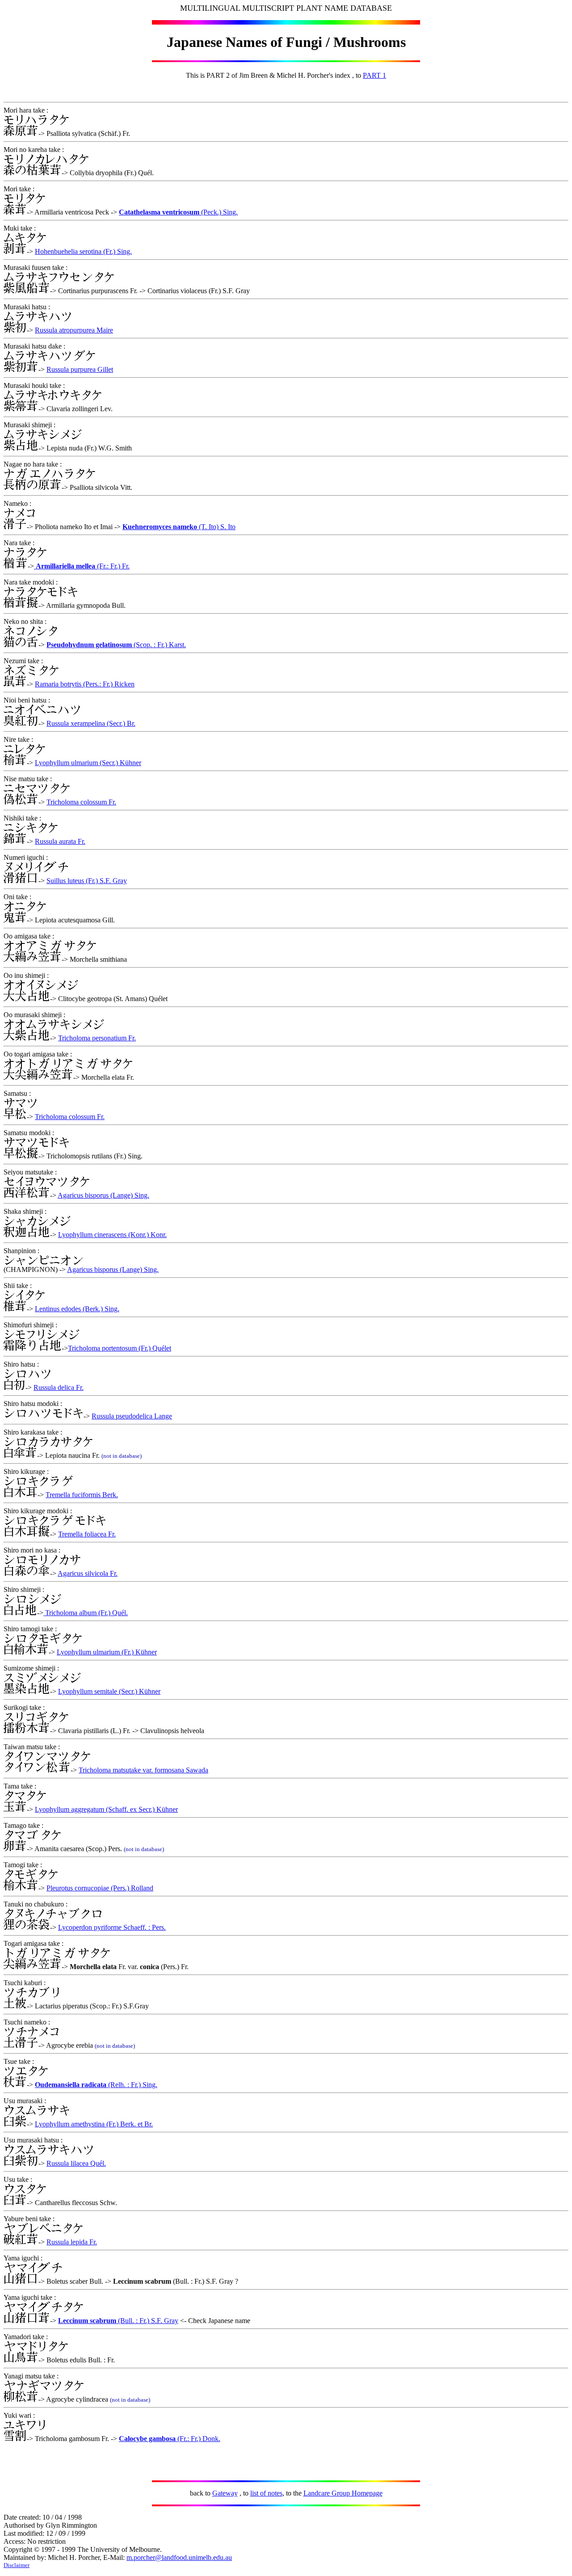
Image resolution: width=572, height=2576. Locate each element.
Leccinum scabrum (87, 2321)
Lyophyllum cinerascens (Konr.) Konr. (112, 1235)
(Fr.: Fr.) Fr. (83, 566)
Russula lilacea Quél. (76, 2163)
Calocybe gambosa (147, 2439)
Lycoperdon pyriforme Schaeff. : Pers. (112, 1927)
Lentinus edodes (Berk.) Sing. (77, 1309)
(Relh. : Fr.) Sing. (132, 2085)
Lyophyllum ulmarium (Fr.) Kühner (107, 1652)
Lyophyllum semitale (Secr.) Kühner (109, 1691)
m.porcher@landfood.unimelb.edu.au (179, 2557)
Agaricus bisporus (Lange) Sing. (103, 1195)
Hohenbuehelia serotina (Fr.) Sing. (83, 251)
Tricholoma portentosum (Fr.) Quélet (120, 1348)
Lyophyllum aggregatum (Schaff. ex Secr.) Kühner (106, 1809)
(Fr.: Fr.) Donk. (198, 2439)
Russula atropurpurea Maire (74, 330)
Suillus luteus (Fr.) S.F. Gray (87, 881)
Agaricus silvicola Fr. (88, 1573)
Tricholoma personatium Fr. (97, 1038)
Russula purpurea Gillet (80, 369)
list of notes (266, 2493)
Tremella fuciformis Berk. (82, 1495)
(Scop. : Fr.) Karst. (159, 645)
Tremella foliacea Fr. (87, 1534)
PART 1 (374, 75)
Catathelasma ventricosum (159, 212)
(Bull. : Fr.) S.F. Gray (147, 2321)
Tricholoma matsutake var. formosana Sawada (143, 1770)
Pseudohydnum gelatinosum (89, 645)
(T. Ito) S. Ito (216, 527)
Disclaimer (17, 2565)
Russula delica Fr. (59, 1387)
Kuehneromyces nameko (160, 527)
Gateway (225, 2493)
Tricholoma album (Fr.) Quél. (86, 1613)
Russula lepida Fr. (72, 2242)
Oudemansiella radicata (71, 2085)
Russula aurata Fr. (60, 841)
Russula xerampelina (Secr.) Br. (91, 723)
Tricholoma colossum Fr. (81, 802)
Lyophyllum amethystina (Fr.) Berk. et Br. (94, 2124)
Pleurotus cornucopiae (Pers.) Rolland (100, 1888)
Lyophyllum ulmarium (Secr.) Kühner (88, 763)
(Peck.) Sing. (219, 212)
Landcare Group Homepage (343, 2493)
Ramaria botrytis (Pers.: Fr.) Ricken (85, 684)
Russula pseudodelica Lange (132, 1416)
